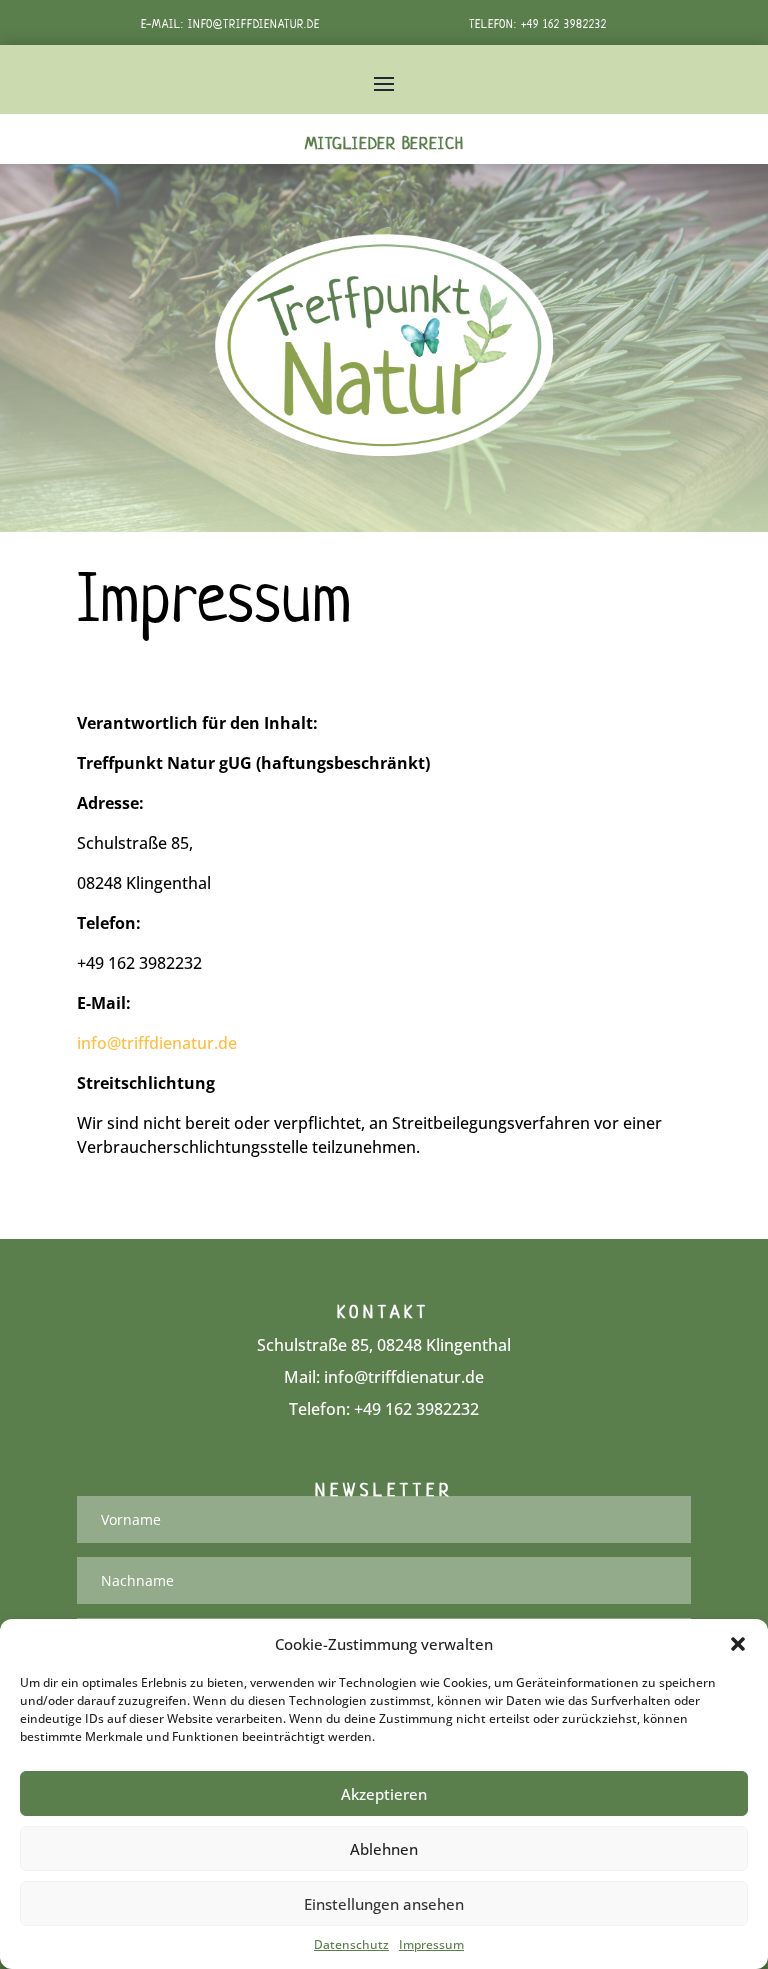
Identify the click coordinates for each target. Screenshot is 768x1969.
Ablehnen (384, 1849)
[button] (738, 1644)
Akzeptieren (384, 1794)
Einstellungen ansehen (384, 1904)
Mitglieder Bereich (384, 143)
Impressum (431, 1944)
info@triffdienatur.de (254, 23)
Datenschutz (351, 1944)
